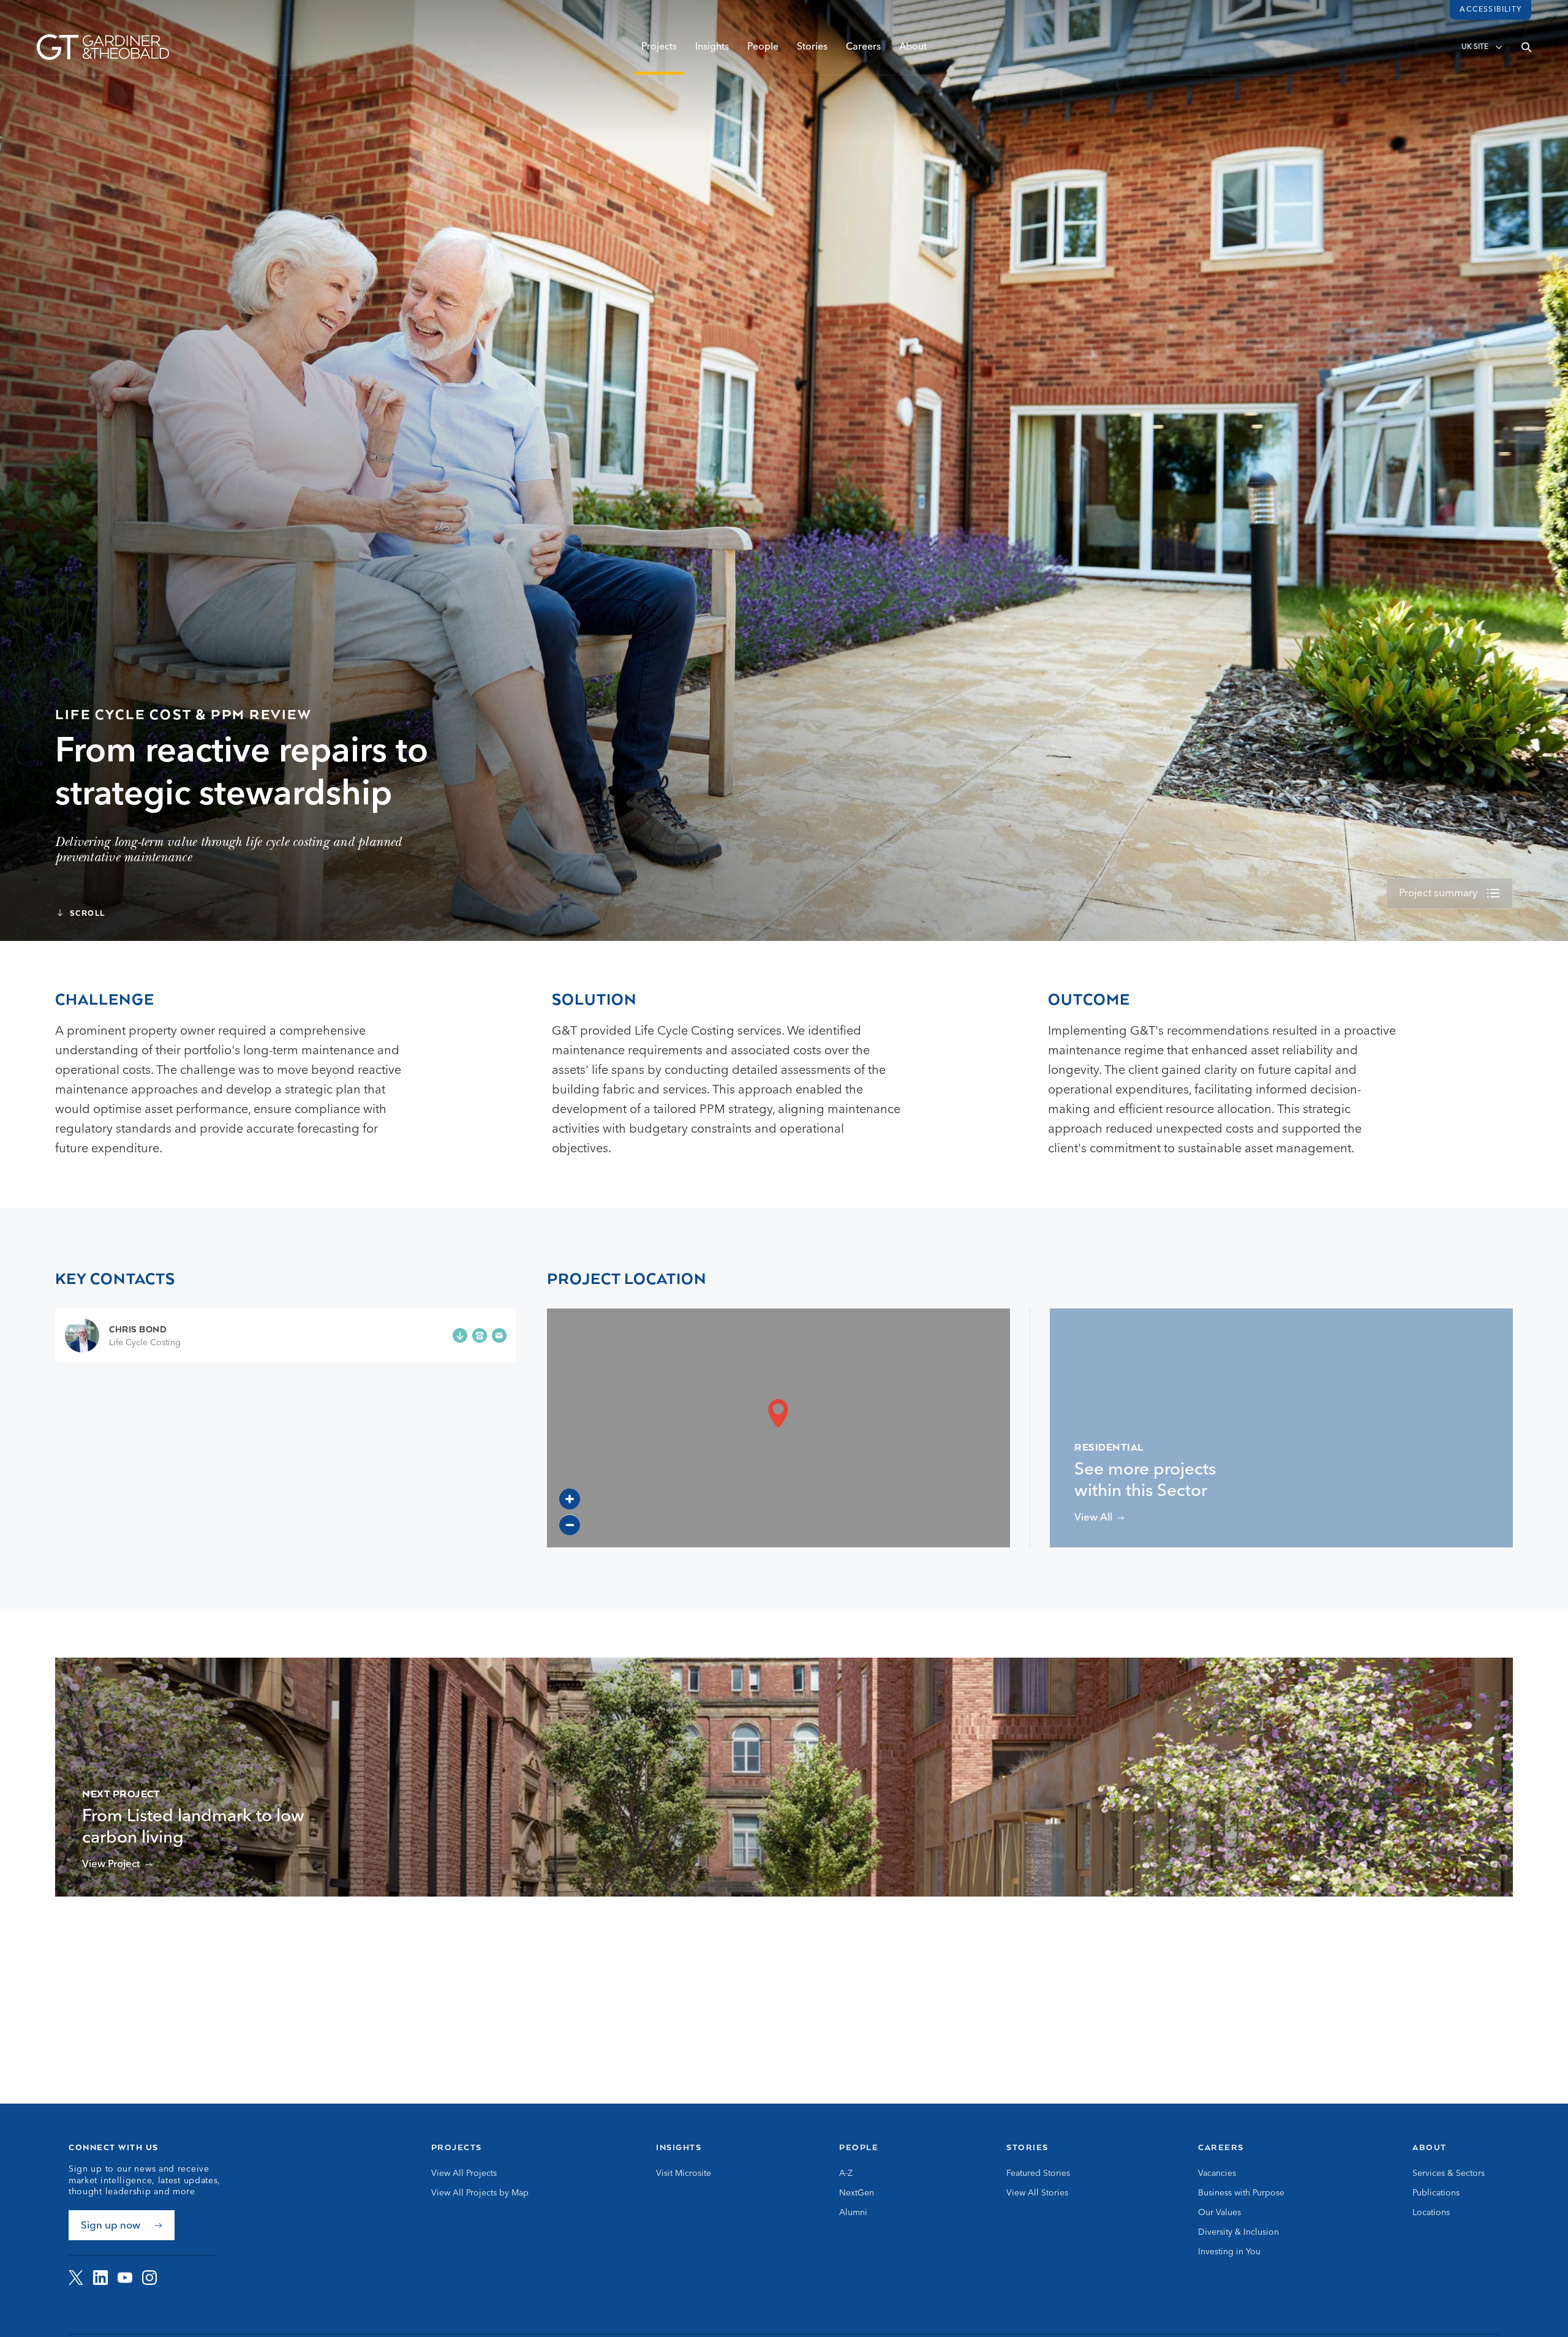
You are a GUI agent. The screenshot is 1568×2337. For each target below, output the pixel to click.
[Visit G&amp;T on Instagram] (149, 2278)
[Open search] (1526, 47)
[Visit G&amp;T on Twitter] (76, 2278)
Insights (712, 47)
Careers (863, 47)
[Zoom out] (570, 1525)
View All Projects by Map (480, 2193)
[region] (778, 1428)
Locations (1431, 2213)
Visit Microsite (684, 2173)
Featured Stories (1038, 2173)
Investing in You (1229, 2252)
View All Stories (1037, 2193)
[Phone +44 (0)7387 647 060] (480, 1335)
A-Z (846, 2173)
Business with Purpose (1241, 2193)
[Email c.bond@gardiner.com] (499, 1335)
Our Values (1219, 2213)
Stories (812, 47)
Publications (1436, 2193)
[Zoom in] (570, 1499)
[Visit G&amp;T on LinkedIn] (100, 2278)
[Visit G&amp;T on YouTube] (125, 2278)
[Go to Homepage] (103, 47)
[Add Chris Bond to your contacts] (460, 1335)
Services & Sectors (1449, 2173)
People (763, 47)
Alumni (853, 2213)
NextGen (857, 2193)
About (913, 47)
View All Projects (464, 2173)
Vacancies (1217, 2173)
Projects (659, 47)
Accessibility (1491, 10)
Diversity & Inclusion (1238, 2232)
